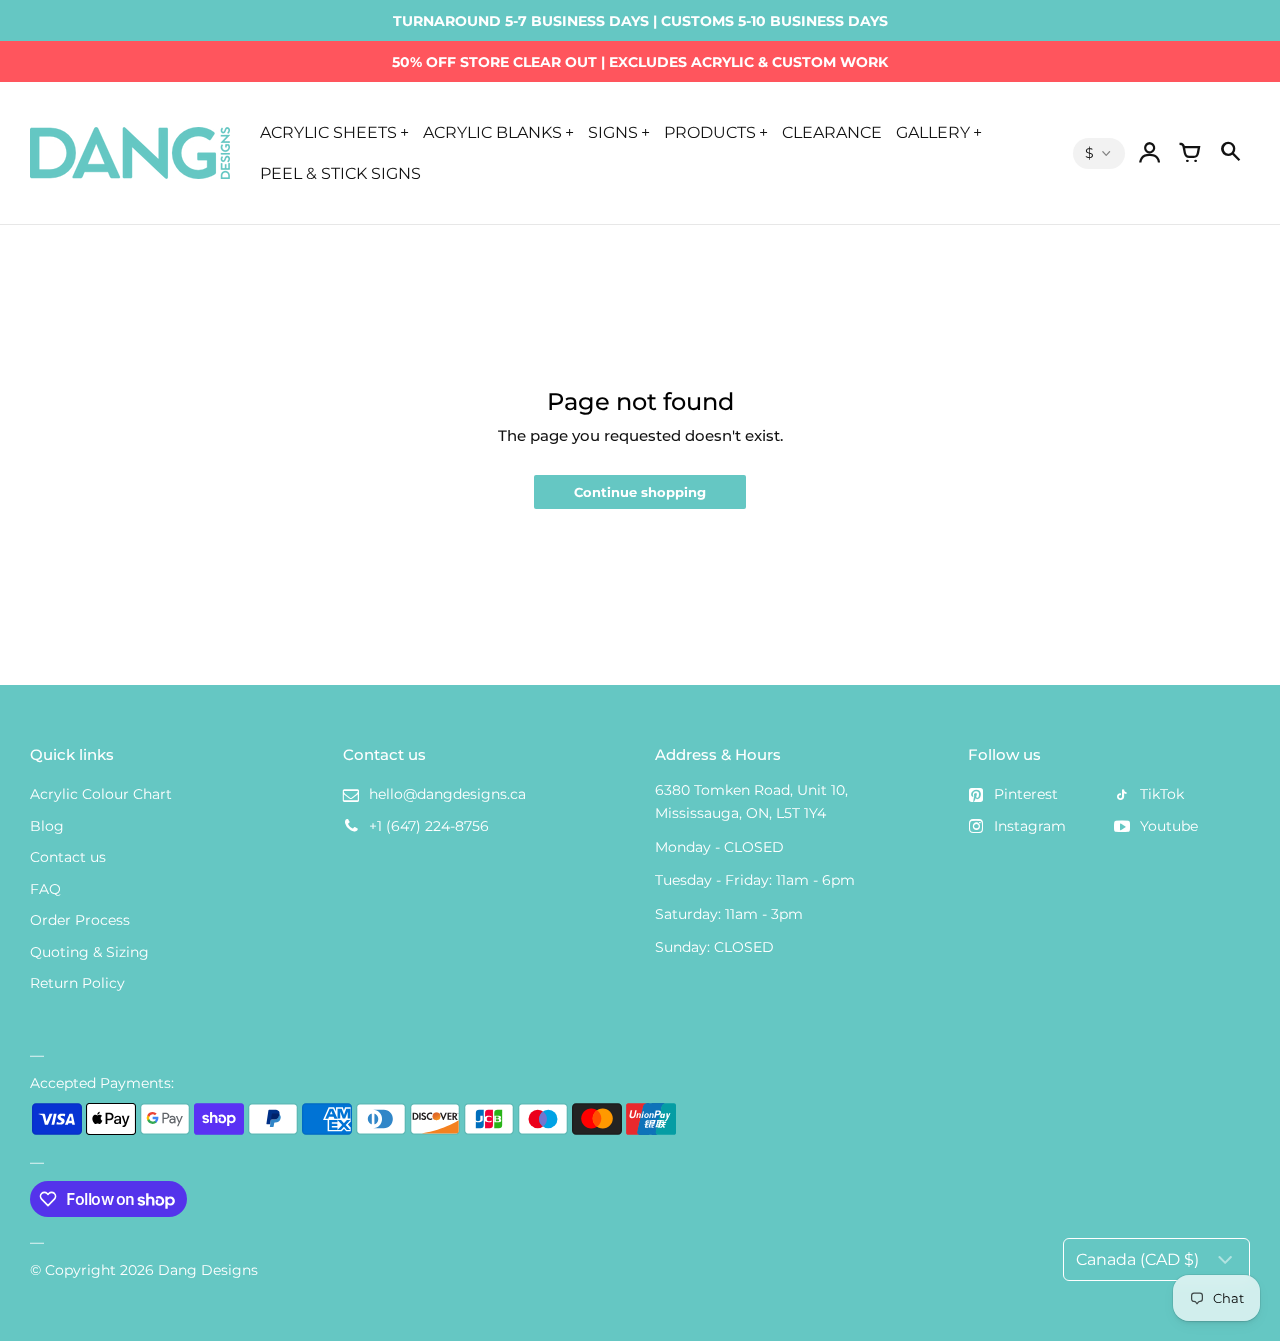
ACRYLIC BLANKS (492, 132)
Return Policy (77, 983)
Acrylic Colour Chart (101, 794)
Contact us (68, 857)
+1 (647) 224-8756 (429, 826)
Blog (47, 826)
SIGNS (613, 132)
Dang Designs (208, 1270)
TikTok (1162, 794)
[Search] (1230, 153)
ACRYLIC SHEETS (328, 132)
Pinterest (1026, 794)
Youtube (1169, 826)
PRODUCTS (710, 132)
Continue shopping (640, 492)
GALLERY (933, 132)
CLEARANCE (832, 132)
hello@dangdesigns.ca (447, 794)
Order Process (80, 920)
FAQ (45, 889)
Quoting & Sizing (89, 952)
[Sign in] (1150, 153)
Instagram (1030, 826)
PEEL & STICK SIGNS (340, 173)
